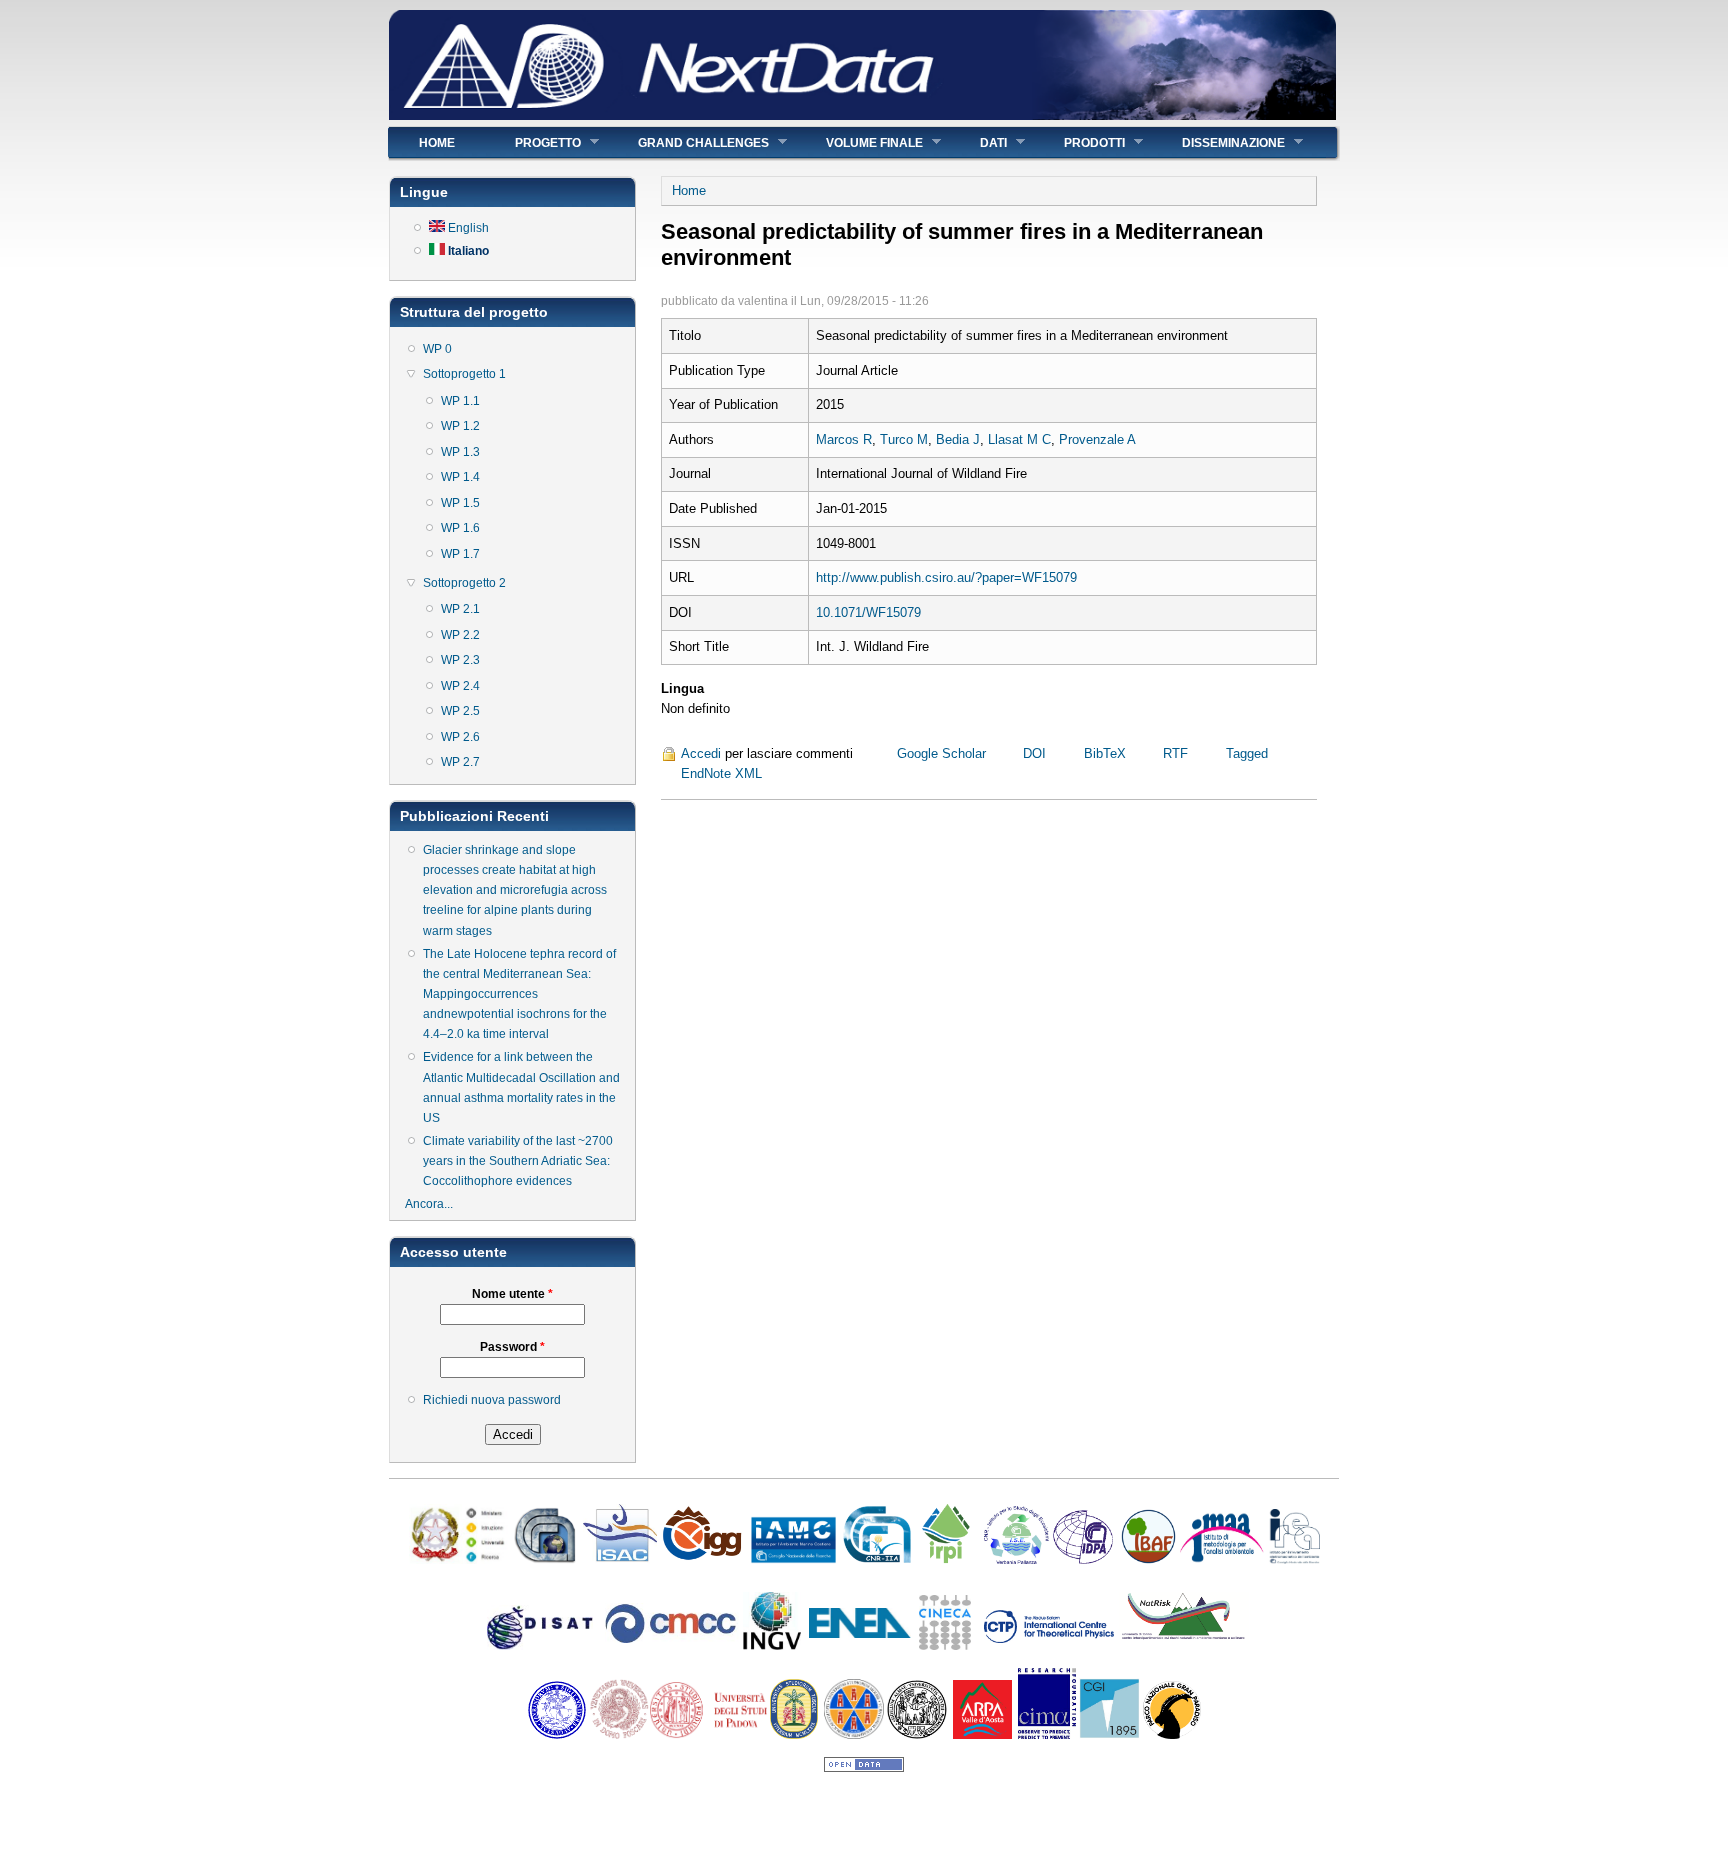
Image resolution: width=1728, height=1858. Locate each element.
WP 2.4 (460, 686)
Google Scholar (941, 753)
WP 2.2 (460, 635)
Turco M (904, 439)
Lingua (682, 688)
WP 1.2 (460, 426)
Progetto (533, 142)
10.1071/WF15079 (868, 612)
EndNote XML (721, 773)
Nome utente (512, 1294)
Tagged (1247, 753)
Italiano (467, 251)
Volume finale (859, 142)
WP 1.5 (460, 503)
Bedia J (958, 439)
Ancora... (429, 1204)
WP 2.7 (460, 762)
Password (512, 1347)
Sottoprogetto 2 (464, 583)
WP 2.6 (460, 737)
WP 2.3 (460, 660)
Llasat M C (1019, 439)
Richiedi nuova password (492, 1400)
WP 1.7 (460, 554)
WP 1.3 (460, 452)
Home (437, 143)
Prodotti (1079, 142)
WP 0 (437, 349)
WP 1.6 (460, 528)
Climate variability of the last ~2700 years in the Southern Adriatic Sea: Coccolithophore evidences (518, 1161)
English (467, 228)
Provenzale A (1097, 439)
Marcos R (844, 439)
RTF (1175, 753)
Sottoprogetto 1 (464, 374)
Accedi (701, 753)
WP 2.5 (460, 711)
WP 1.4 (460, 477)
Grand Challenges (688, 142)
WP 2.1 (460, 609)
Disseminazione (1218, 142)
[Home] (862, 115)
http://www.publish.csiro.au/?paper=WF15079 (946, 577)
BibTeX (1105, 753)
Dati (978, 142)
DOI (1034, 753)
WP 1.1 (460, 401)
